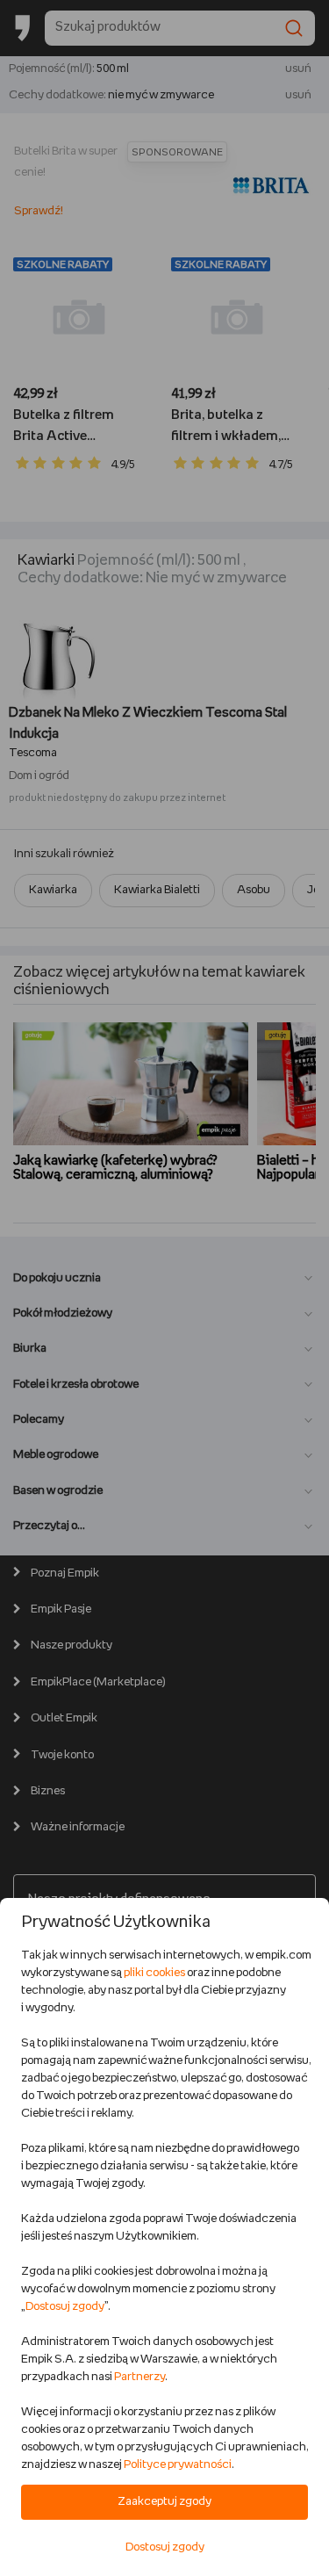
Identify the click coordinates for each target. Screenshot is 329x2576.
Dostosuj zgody (65, 2307)
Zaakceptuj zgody (164, 2502)
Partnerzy (139, 2377)
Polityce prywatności (178, 2465)
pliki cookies (154, 1973)
